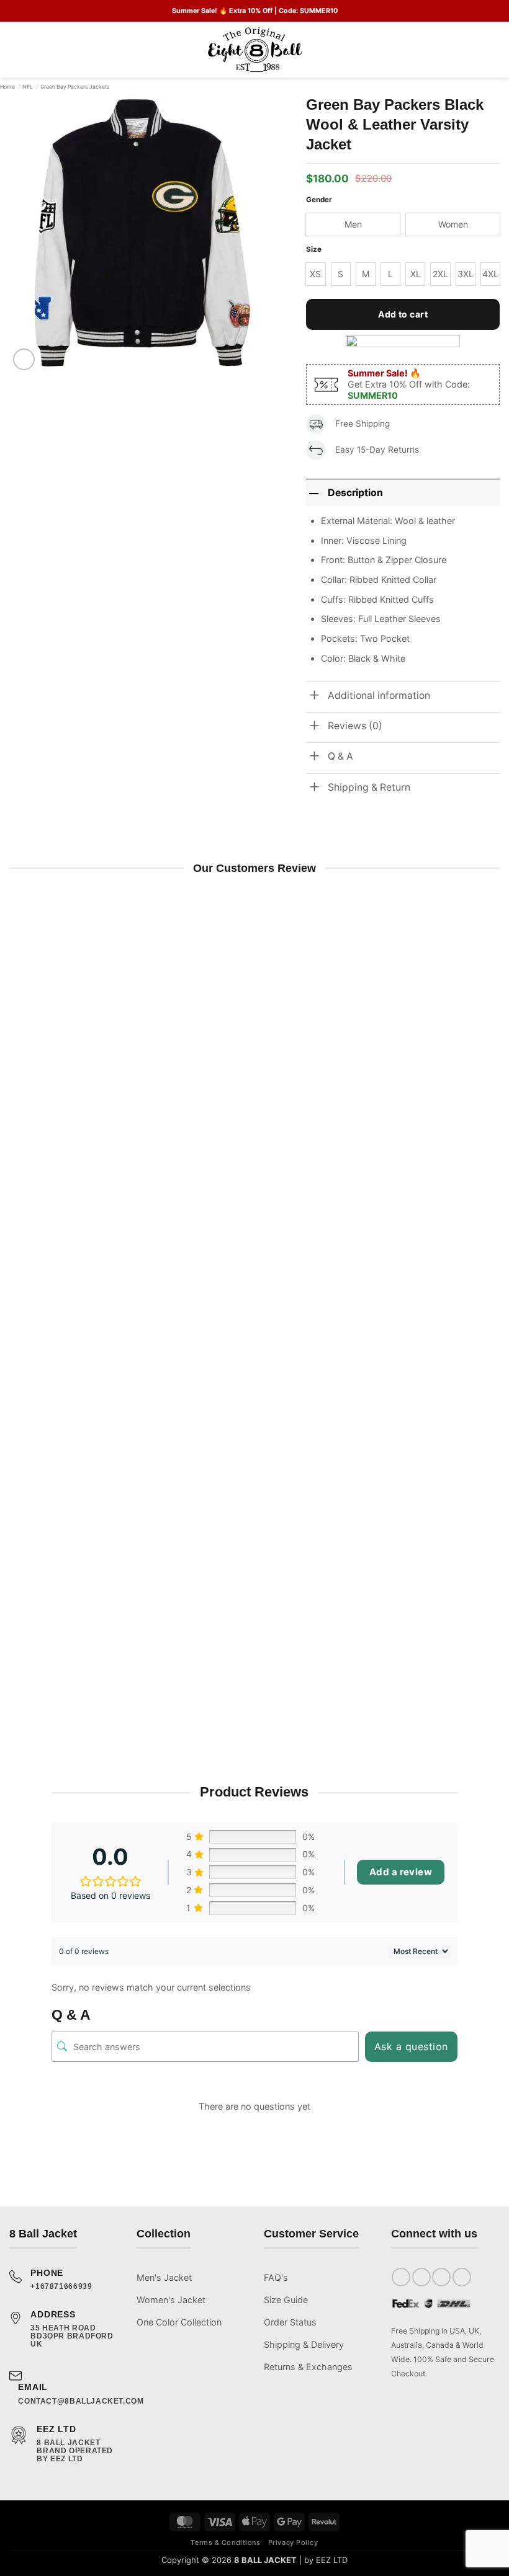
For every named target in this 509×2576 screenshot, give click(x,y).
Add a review (401, 1872)
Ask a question (411, 2046)
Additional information (379, 695)
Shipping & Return (369, 787)
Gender (319, 200)
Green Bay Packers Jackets (75, 87)
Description (355, 493)
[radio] (353, 224)
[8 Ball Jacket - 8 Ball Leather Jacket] (254, 50)
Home (7, 87)
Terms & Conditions (225, 2543)
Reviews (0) (355, 726)
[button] (16, 50)
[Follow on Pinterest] (462, 2277)
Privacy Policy (293, 2543)
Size (314, 249)
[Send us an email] (441, 2277)
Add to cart (403, 314)
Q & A (340, 756)
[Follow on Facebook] (401, 2277)
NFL (28, 87)
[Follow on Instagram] (421, 2277)
